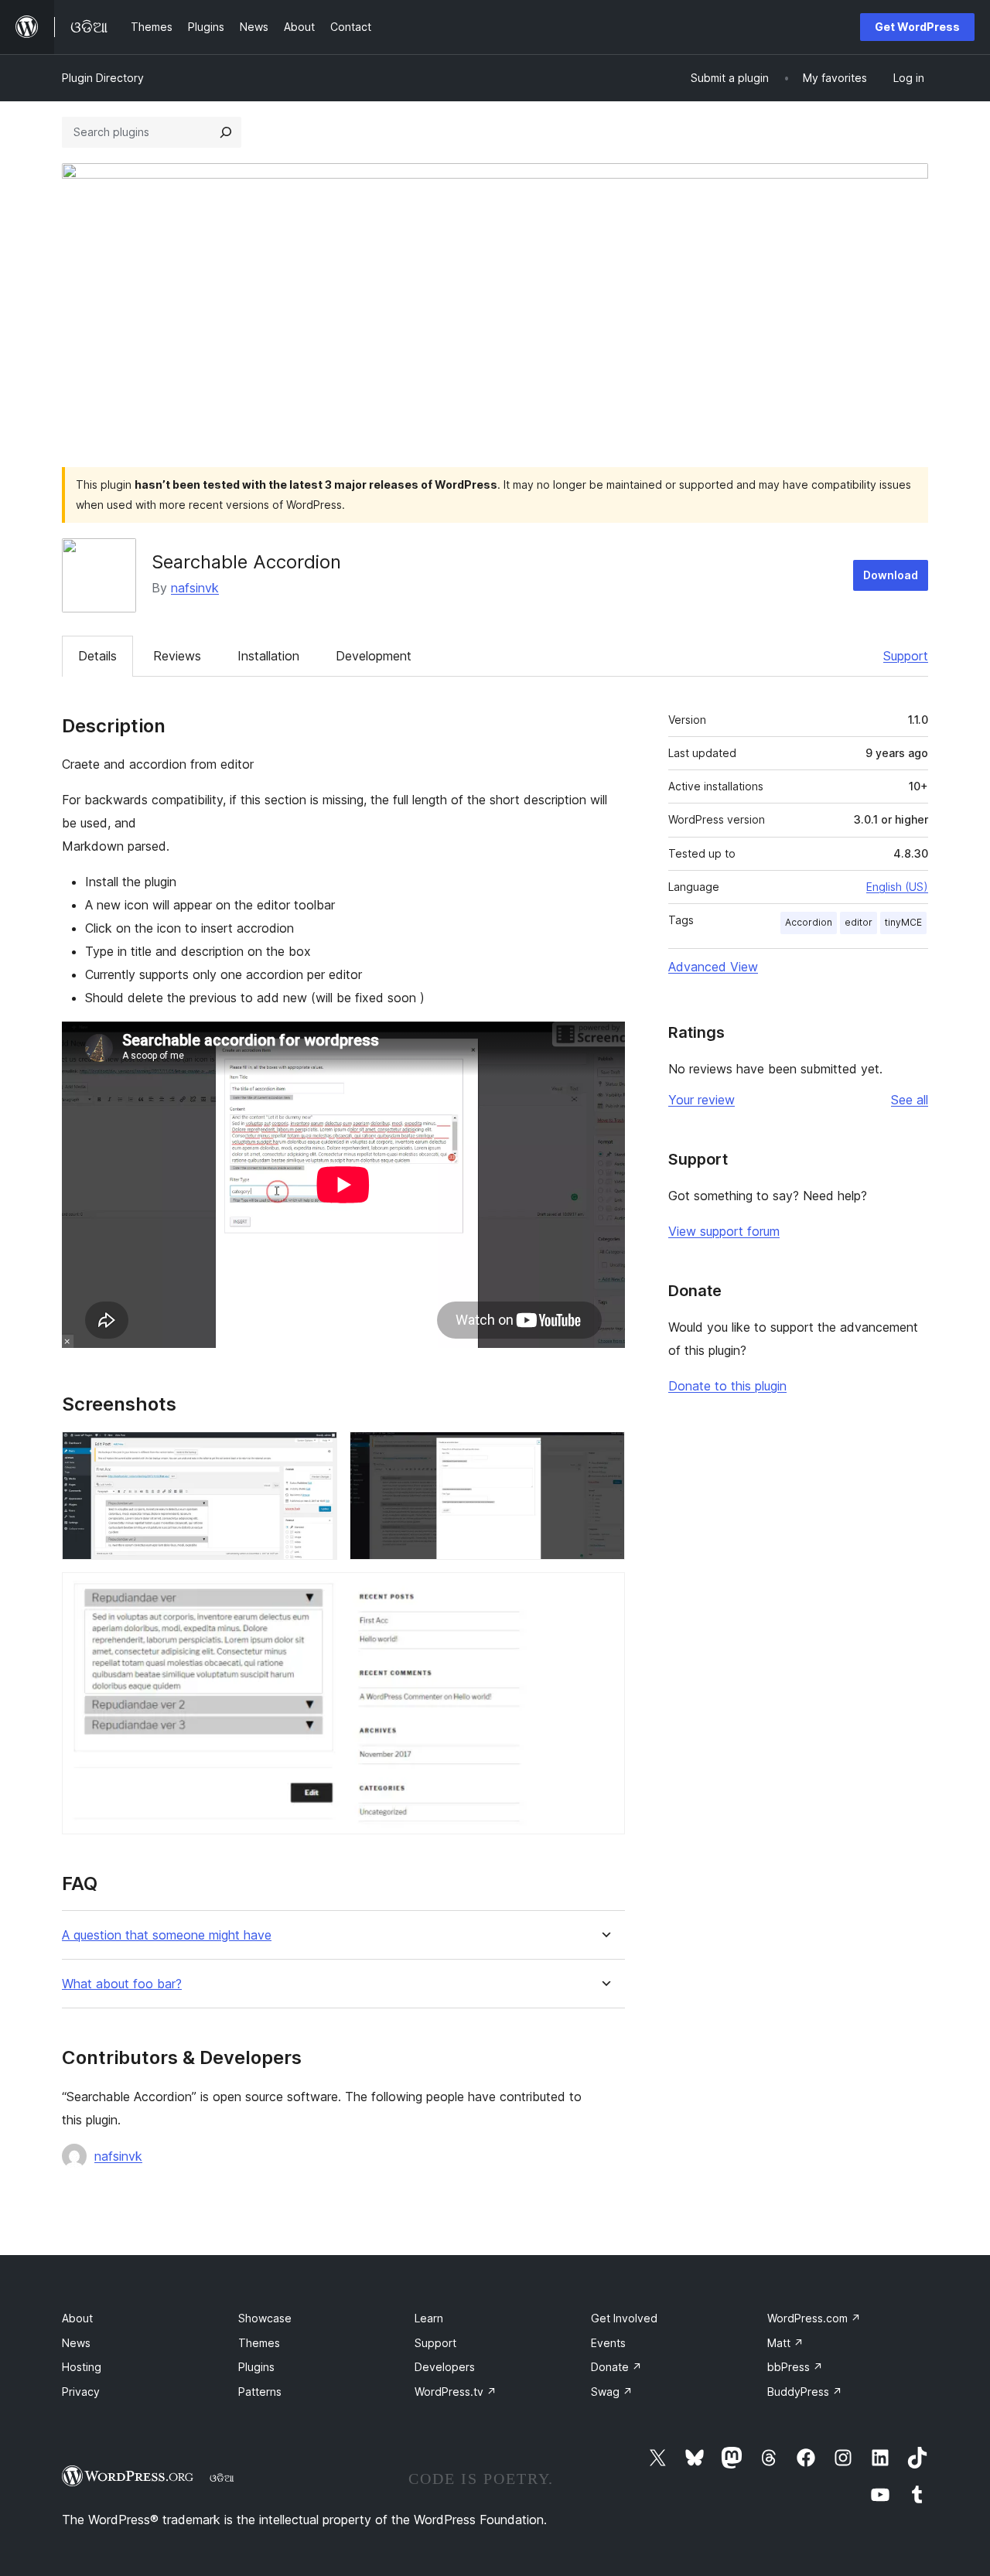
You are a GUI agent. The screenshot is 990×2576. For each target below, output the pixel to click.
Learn (429, 2318)
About (77, 2318)
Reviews (177, 656)
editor (859, 922)
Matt (785, 2343)
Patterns (260, 2392)
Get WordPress (917, 27)
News (76, 2343)
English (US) (897, 887)
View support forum (724, 1231)
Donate (616, 2367)
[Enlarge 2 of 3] (604, 1452)
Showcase (265, 2318)
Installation (268, 656)
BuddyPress (805, 2392)
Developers (445, 2367)
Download (891, 575)
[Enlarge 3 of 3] (604, 1593)
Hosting (82, 2367)
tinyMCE (903, 922)
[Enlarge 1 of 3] (316, 1452)
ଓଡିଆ (222, 2478)
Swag (612, 2392)
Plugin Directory (103, 78)
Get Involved (624, 2318)
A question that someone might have (167, 1935)
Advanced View (713, 967)
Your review (702, 1100)
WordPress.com (814, 2318)
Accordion (809, 922)
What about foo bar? (122, 1984)
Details (97, 656)
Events (608, 2343)
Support (906, 656)
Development (374, 656)
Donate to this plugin (727, 1386)
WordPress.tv (456, 2392)
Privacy (81, 2392)
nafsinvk (195, 588)
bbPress (795, 2367)
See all (910, 1100)
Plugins (256, 2367)
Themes (259, 2343)
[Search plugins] (226, 132)
